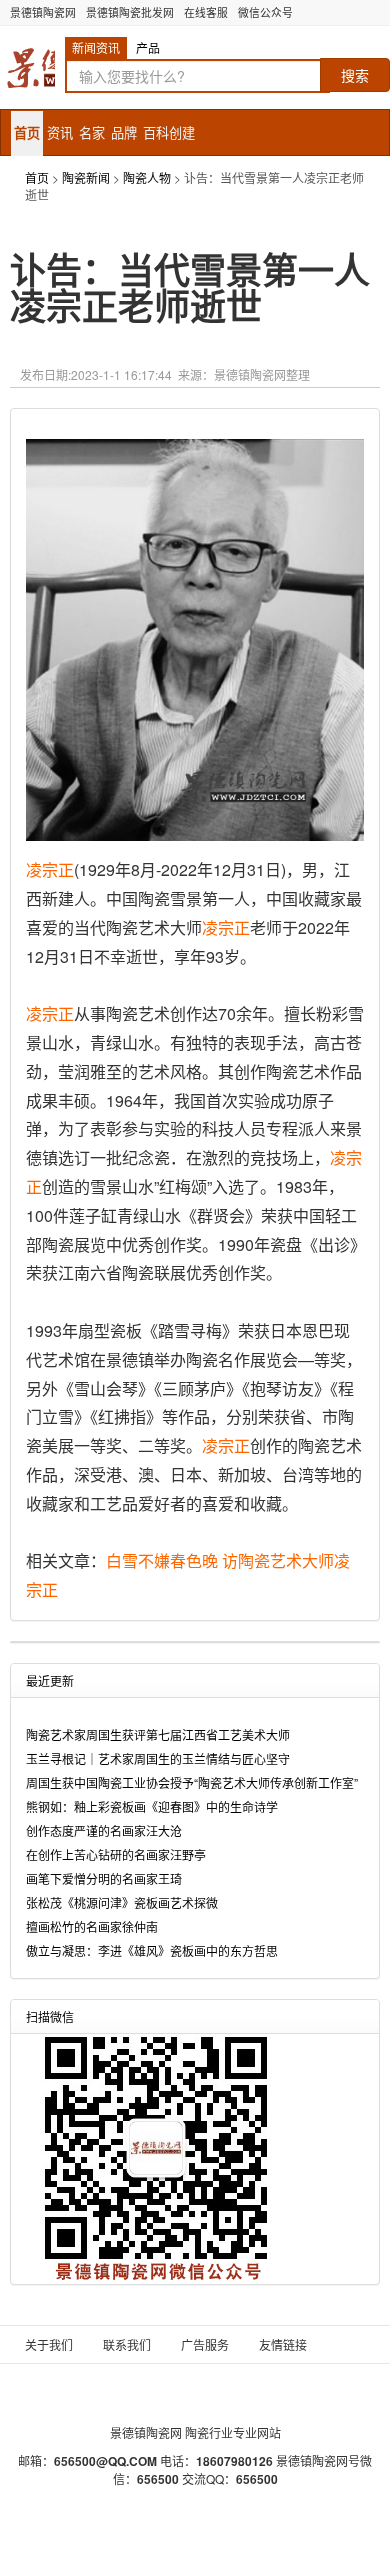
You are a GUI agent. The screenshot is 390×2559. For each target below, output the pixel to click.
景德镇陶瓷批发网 (130, 12)
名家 (92, 132)
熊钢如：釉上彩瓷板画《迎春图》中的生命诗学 (152, 1806)
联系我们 (127, 2344)
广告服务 (205, 2344)
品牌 (124, 132)
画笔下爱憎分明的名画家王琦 (104, 1878)
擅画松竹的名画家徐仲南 (92, 1926)
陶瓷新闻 (86, 177)
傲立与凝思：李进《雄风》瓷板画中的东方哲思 (152, 1950)
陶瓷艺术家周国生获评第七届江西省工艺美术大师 (158, 1734)
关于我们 (49, 2344)
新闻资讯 (96, 47)
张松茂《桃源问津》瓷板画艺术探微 (122, 1902)
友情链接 (283, 2344)
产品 (148, 47)
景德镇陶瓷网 (43, 12)
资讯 (60, 132)
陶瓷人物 (147, 177)
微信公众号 (265, 12)
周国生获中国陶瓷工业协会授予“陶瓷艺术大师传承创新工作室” (192, 1782)
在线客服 (206, 12)
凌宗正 (50, 869)
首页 (27, 132)
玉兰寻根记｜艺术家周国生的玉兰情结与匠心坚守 (158, 1758)
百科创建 (169, 132)
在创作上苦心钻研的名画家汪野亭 (116, 1854)
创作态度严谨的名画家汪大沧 (104, 1830)
